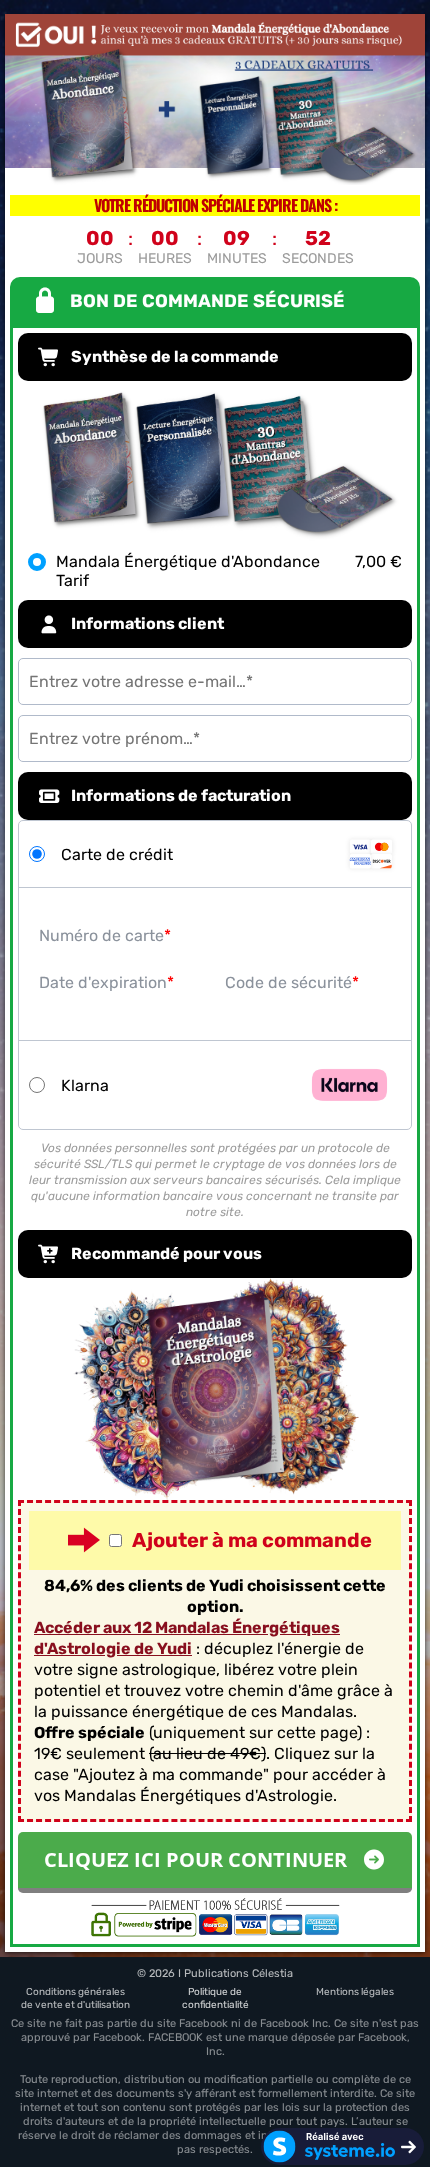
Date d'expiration (103, 982)
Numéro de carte (101, 935)
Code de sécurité (288, 982)
